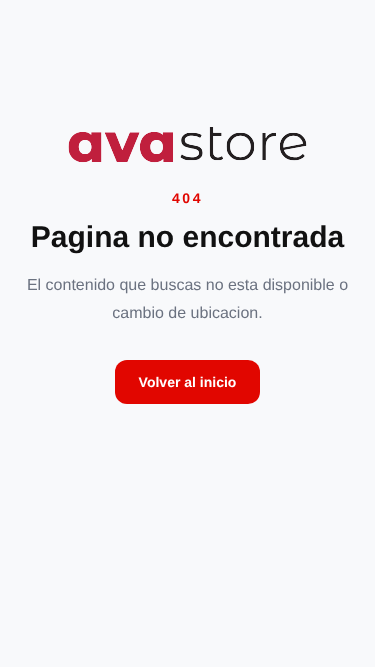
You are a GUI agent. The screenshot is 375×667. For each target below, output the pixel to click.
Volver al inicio (188, 382)
